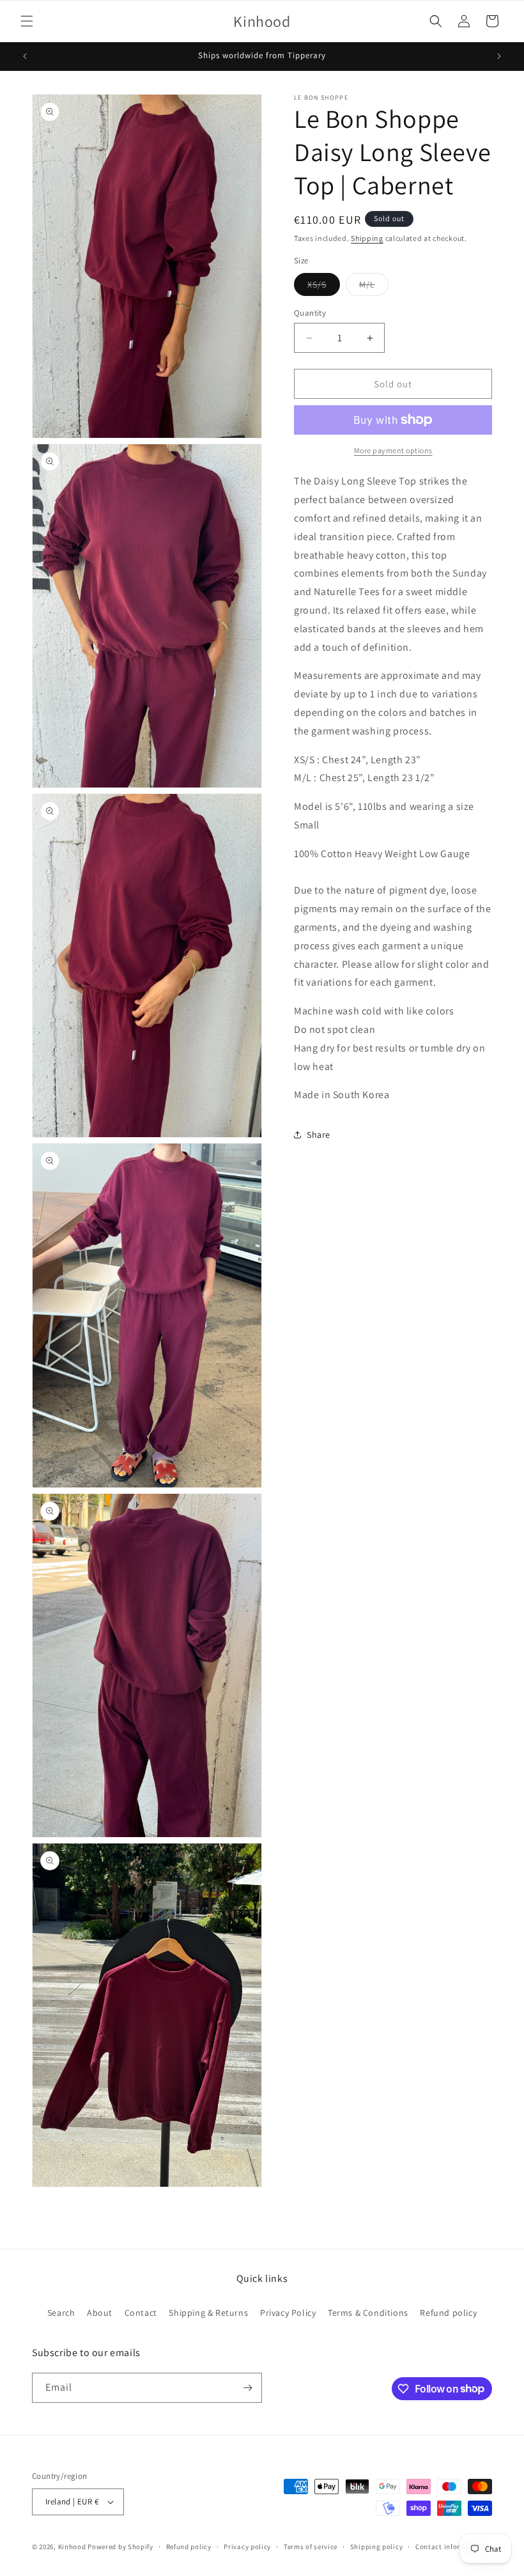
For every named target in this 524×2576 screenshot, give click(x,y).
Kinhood (72, 2547)
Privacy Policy (288, 2313)
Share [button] (319, 1135)
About (100, 2313)
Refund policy (448, 2313)
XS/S (324, 287)
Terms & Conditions (368, 2313)
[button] (27, 21)
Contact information (450, 2547)
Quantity (310, 313)
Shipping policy (377, 2547)
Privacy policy (247, 2547)
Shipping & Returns (208, 2313)
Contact (141, 2313)
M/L (374, 287)
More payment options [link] (393, 450)
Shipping (367, 238)
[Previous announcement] (25, 56)
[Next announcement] (499, 56)
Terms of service (311, 2547)
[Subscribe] (247, 2388)
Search (61, 2313)
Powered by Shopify (120, 2547)
